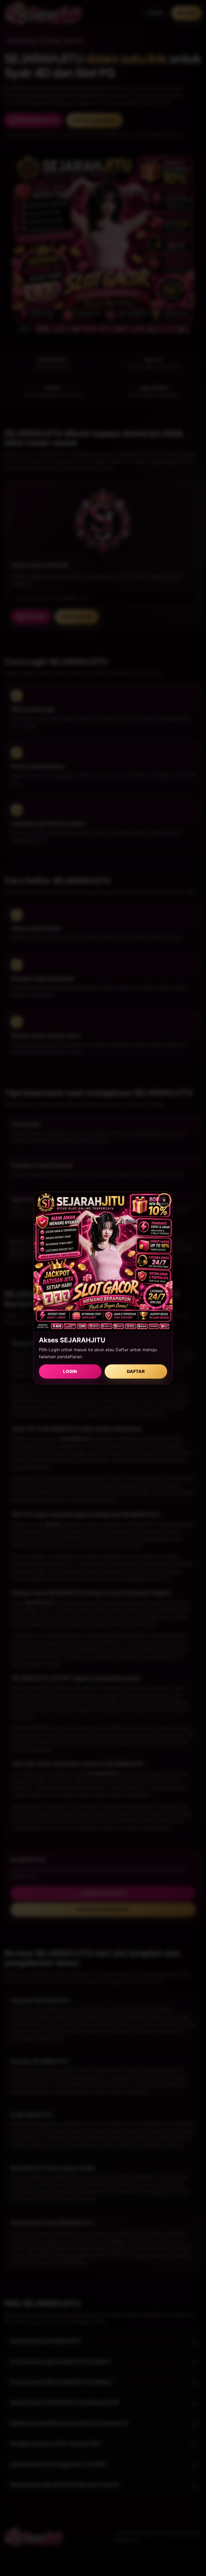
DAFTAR (136, 1371)
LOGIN (70, 1371)
